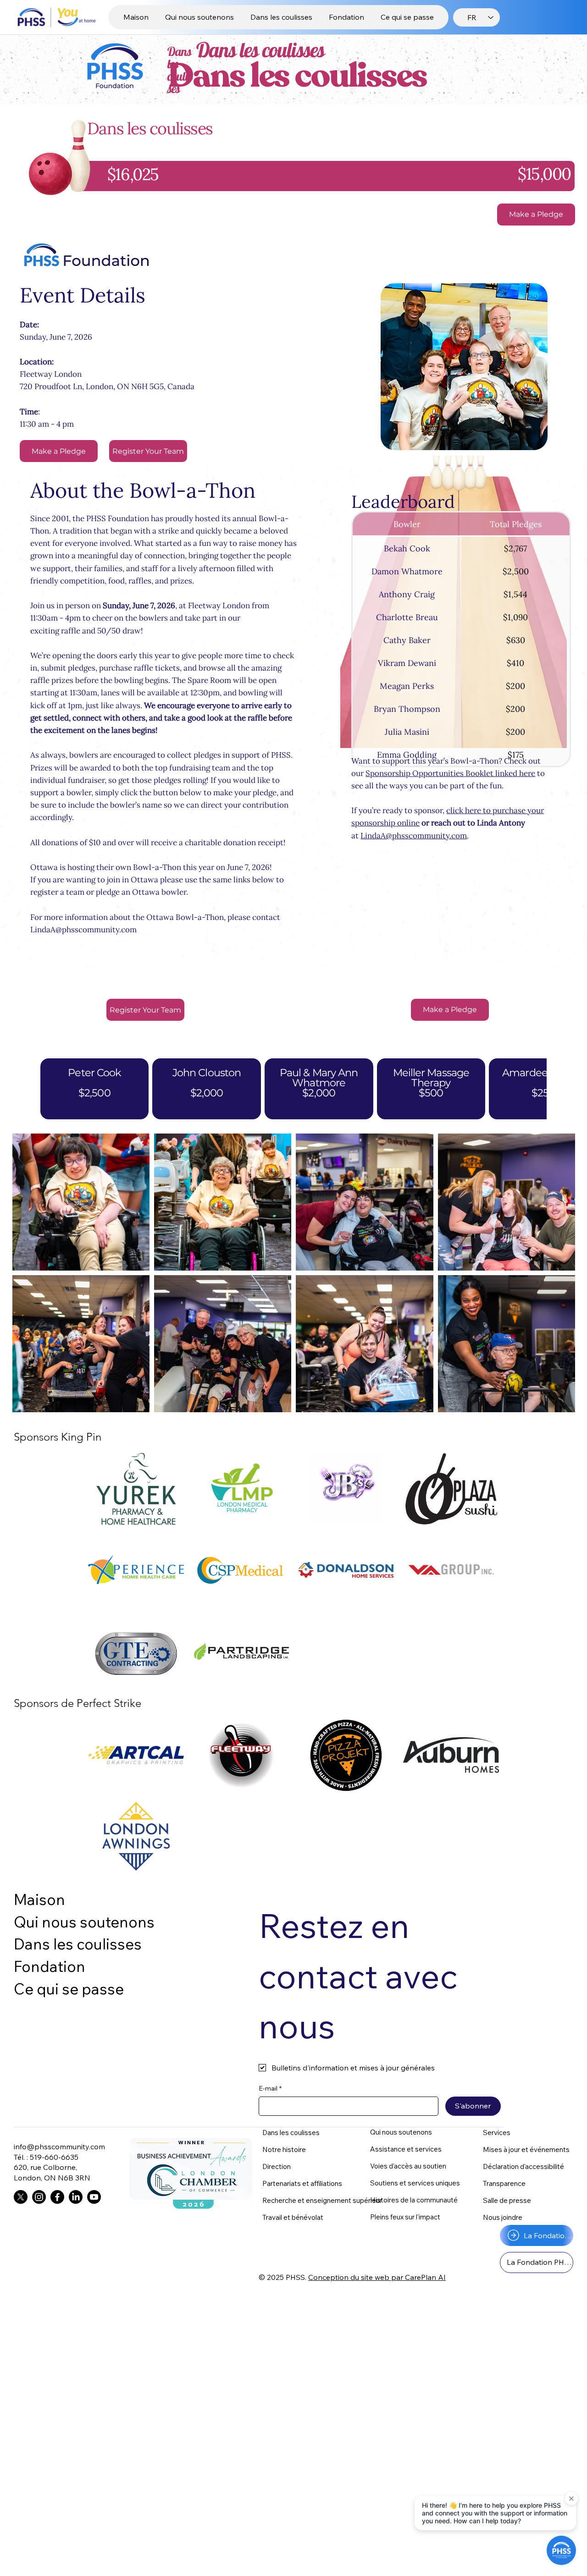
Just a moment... (550, 157)
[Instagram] (39, 2197)
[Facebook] (57, 2197)
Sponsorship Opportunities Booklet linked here (450, 773)
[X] (21, 2197)
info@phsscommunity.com (59, 2147)
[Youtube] (94, 2197)
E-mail (270, 2088)
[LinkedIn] (76, 2197)
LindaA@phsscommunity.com (83, 930)
